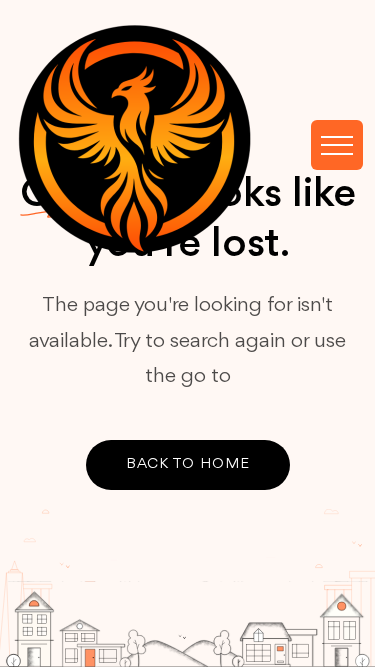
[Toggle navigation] (337, 145)
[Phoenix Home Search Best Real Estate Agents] (137, 145)
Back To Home (188, 464)
